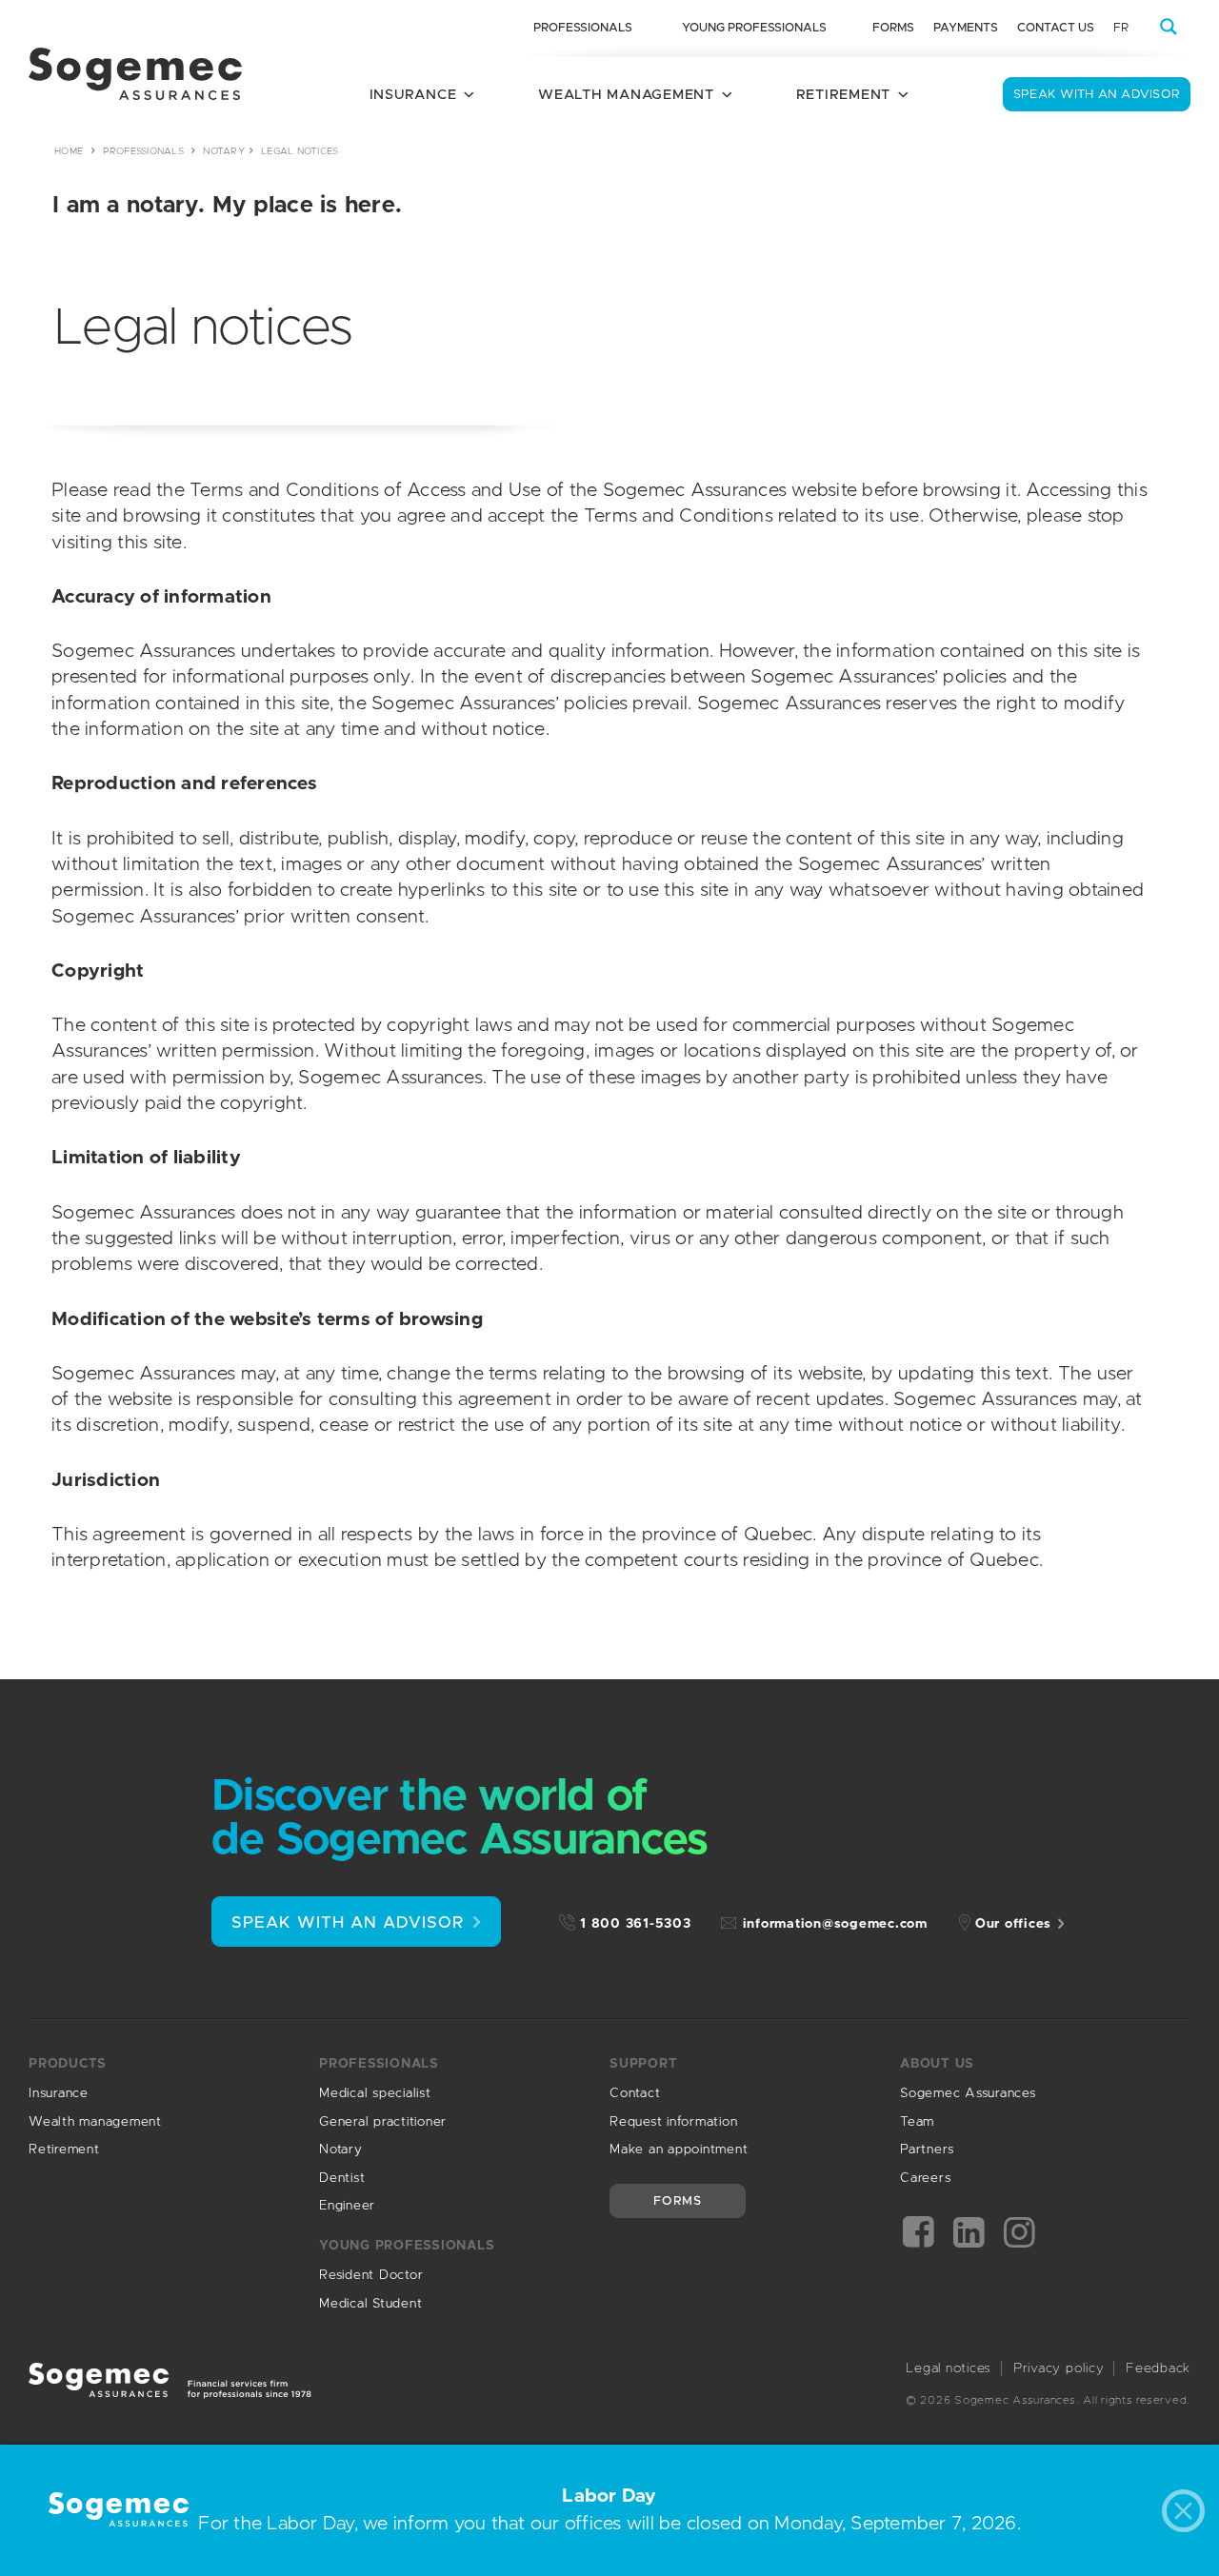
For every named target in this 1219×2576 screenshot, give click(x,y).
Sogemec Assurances (968, 2093)
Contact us (1056, 28)
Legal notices (949, 2368)
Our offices (1013, 1924)
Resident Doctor (371, 2275)
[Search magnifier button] (1169, 27)
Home (69, 151)
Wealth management (95, 2122)
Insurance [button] (413, 95)
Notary (224, 151)
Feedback (1158, 2368)
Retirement (64, 2150)
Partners (927, 2150)
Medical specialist (375, 2093)
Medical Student (370, 2304)
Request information (673, 2122)
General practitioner (383, 2122)
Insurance (59, 2093)
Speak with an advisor (1097, 95)
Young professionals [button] (754, 28)
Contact (635, 2093)
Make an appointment (679, 2150)
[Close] (1188, 2516)
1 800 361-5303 (636, 1924)
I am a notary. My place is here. (227, 206)
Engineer (347, 2206)
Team (917, 2122)
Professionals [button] (583, 28)
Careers (925, 2178)
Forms (893, 28)
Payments (966, 28)
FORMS (678, 2201)
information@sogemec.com (835, 1924)
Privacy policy (1059, 2368)
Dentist (342, 2178)
